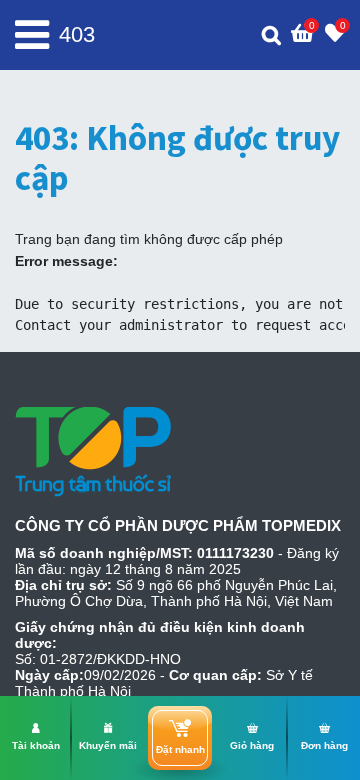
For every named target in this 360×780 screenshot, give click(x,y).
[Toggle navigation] (32, 35)
